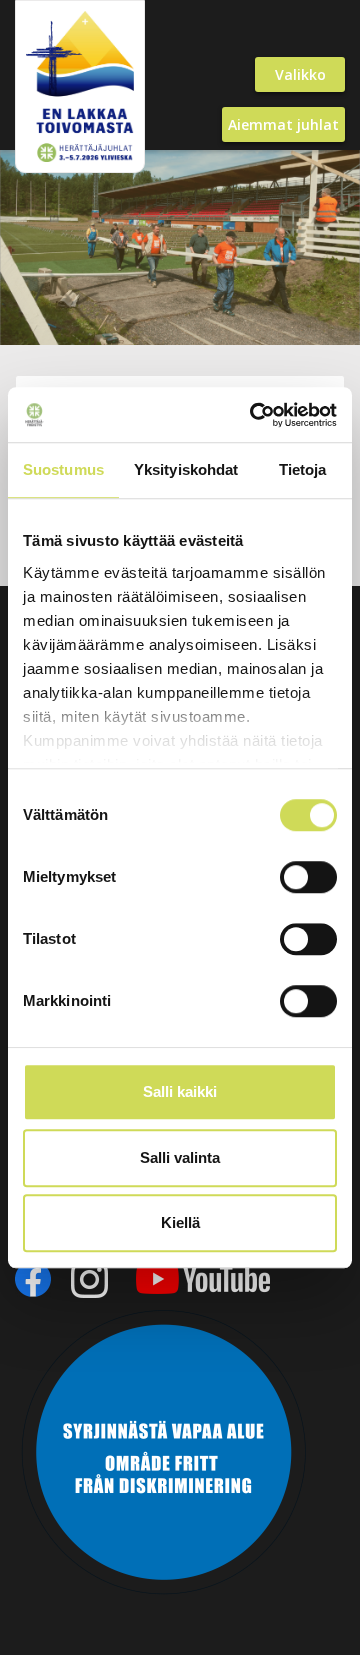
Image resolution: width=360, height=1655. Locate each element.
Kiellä (180, 1222)
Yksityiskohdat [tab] (186, 469)
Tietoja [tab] (303, 469)
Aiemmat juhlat (283, 124)
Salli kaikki (180, 1091)
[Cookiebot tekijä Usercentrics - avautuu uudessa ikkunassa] (254, 415)
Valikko (300, 74)
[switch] (308, 877)
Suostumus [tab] (63, 469)
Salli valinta (180, 1157)
